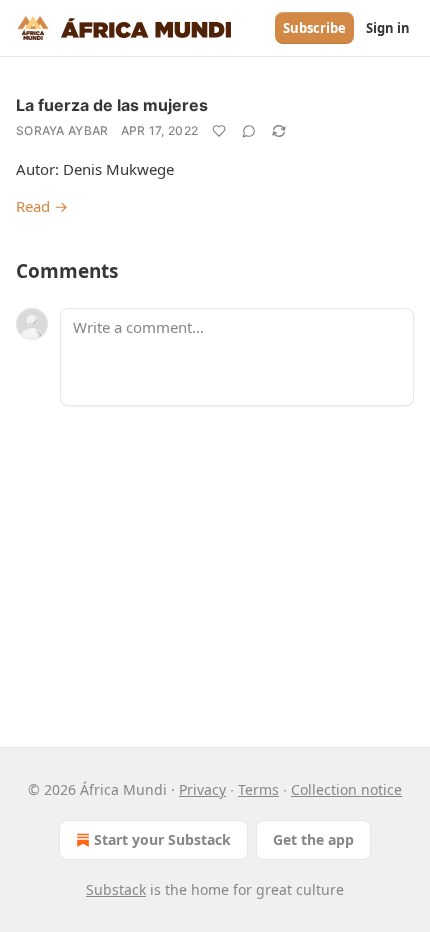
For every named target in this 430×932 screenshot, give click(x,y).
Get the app (313, 839)
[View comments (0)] (249, 131)
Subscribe (314, 28)
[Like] (219, 131)
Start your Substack (162, 839)
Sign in (388, 28)
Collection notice (346, 789)
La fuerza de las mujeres (112, 105)
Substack (116, 889)
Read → (42, 206)
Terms (258, 789)
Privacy (202, 789)
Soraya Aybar (62, 130)
